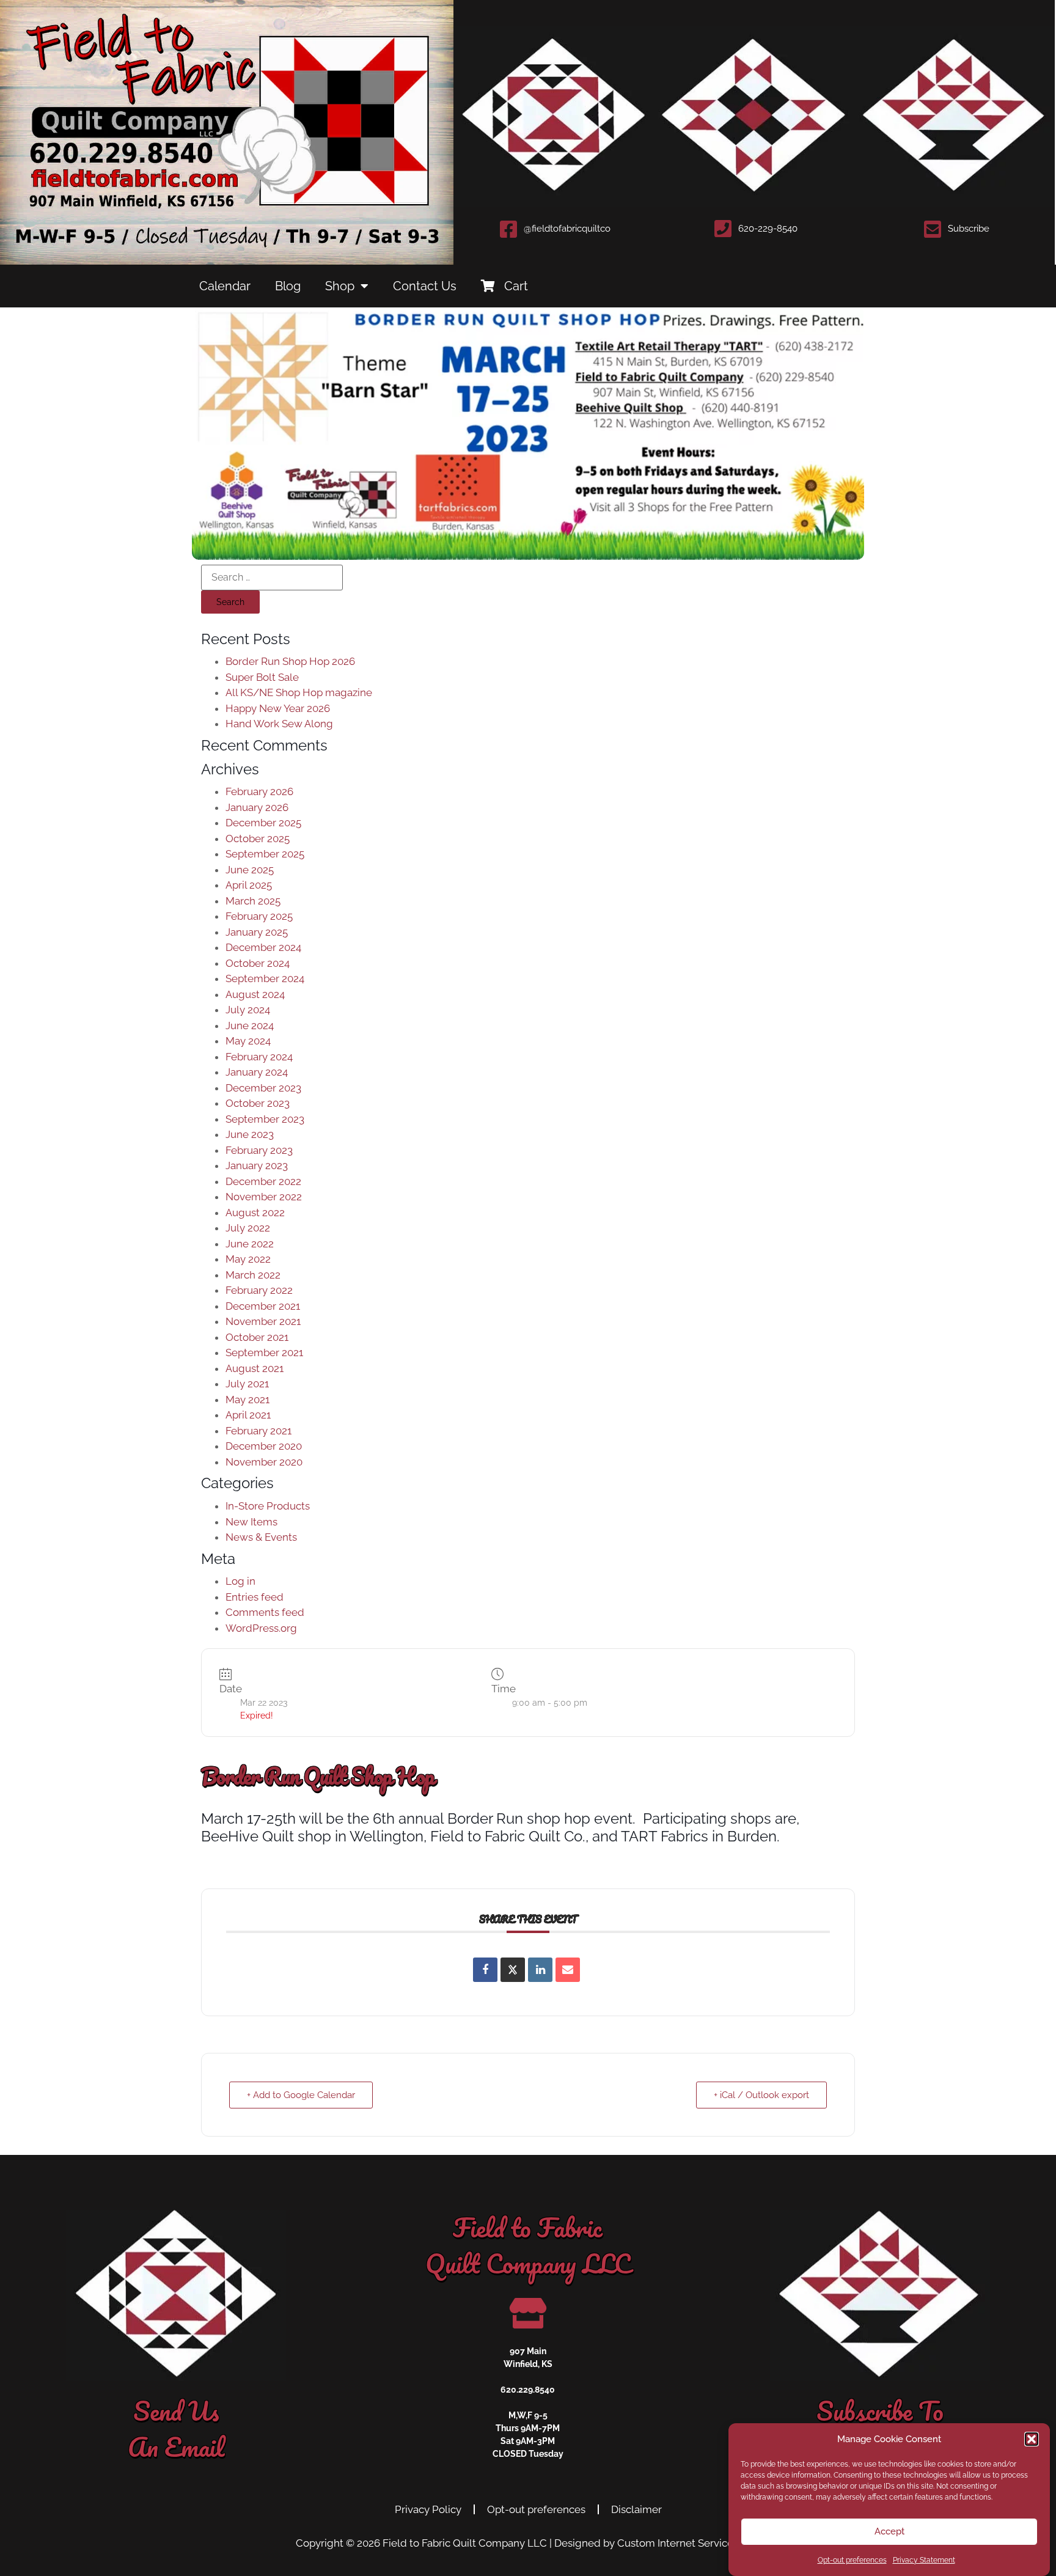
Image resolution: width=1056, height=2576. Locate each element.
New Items (251, 1522)
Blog (288, 286)
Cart (516, 286)
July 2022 (248, 1228)
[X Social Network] (513, 1970)
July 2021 (247, 1384)
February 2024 (259, 1057)
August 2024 (255, 994)
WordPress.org (261, 1628)
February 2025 (259, 916)
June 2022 (250, 1244)
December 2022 (263, 1181)
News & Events (261, 1537)
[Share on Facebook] (485, 1970)
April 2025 (249, 885)
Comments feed (265, 1612)
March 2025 (253, 901)
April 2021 (248, 1415)
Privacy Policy (428, 2509)
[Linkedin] (540, 1970)
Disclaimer (636, 2509)
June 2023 (250, 1134)
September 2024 (265, 978)
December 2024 (263, 947)
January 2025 (257, 932)
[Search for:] (272, 578)
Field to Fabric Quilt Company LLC (465, 2543)
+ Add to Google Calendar (301, 2095)
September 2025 (265, 854)
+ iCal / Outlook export (761, 2095)
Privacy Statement (924, 2560)
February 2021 (258, 1431)
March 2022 (253, 1275)
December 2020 (264, 1446)
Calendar (225, 286)
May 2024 (248, 1041)
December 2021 (263, 1306)
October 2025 (258, 838)
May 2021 (248, 1400)
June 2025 (250, 870)
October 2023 (258, 1103)
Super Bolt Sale (262, 677)
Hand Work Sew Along (279, 724)
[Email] (568, 1970)
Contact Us (425, 286)
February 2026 (259, 791)
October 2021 (257, 1337)
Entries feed (255, 1597)
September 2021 (264, 1352)
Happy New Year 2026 (278, 708)
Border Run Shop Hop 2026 (290, 661)
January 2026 (257, 807)
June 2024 (250, 1026)
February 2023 (259, 1150)
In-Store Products (268, 1506)
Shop (340, 286)
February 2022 (259, 1290)
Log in (240, 1581)
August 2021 (255, 1368)
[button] (1032, 2439)
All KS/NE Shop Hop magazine (299, 692)
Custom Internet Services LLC (689, 2543)
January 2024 (257, 1072)
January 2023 (257, 1165)
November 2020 (264, 1462)
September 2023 (265, 1119)
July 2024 (248, 1010)
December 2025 (263, 823)
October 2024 (258, 963)
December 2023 (263, 1088)
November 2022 (264, 1197)
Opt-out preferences (852, 2560)
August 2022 (255, 1213)
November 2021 (263, 1321)
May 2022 (248, 1259)
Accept (889, 2531)
